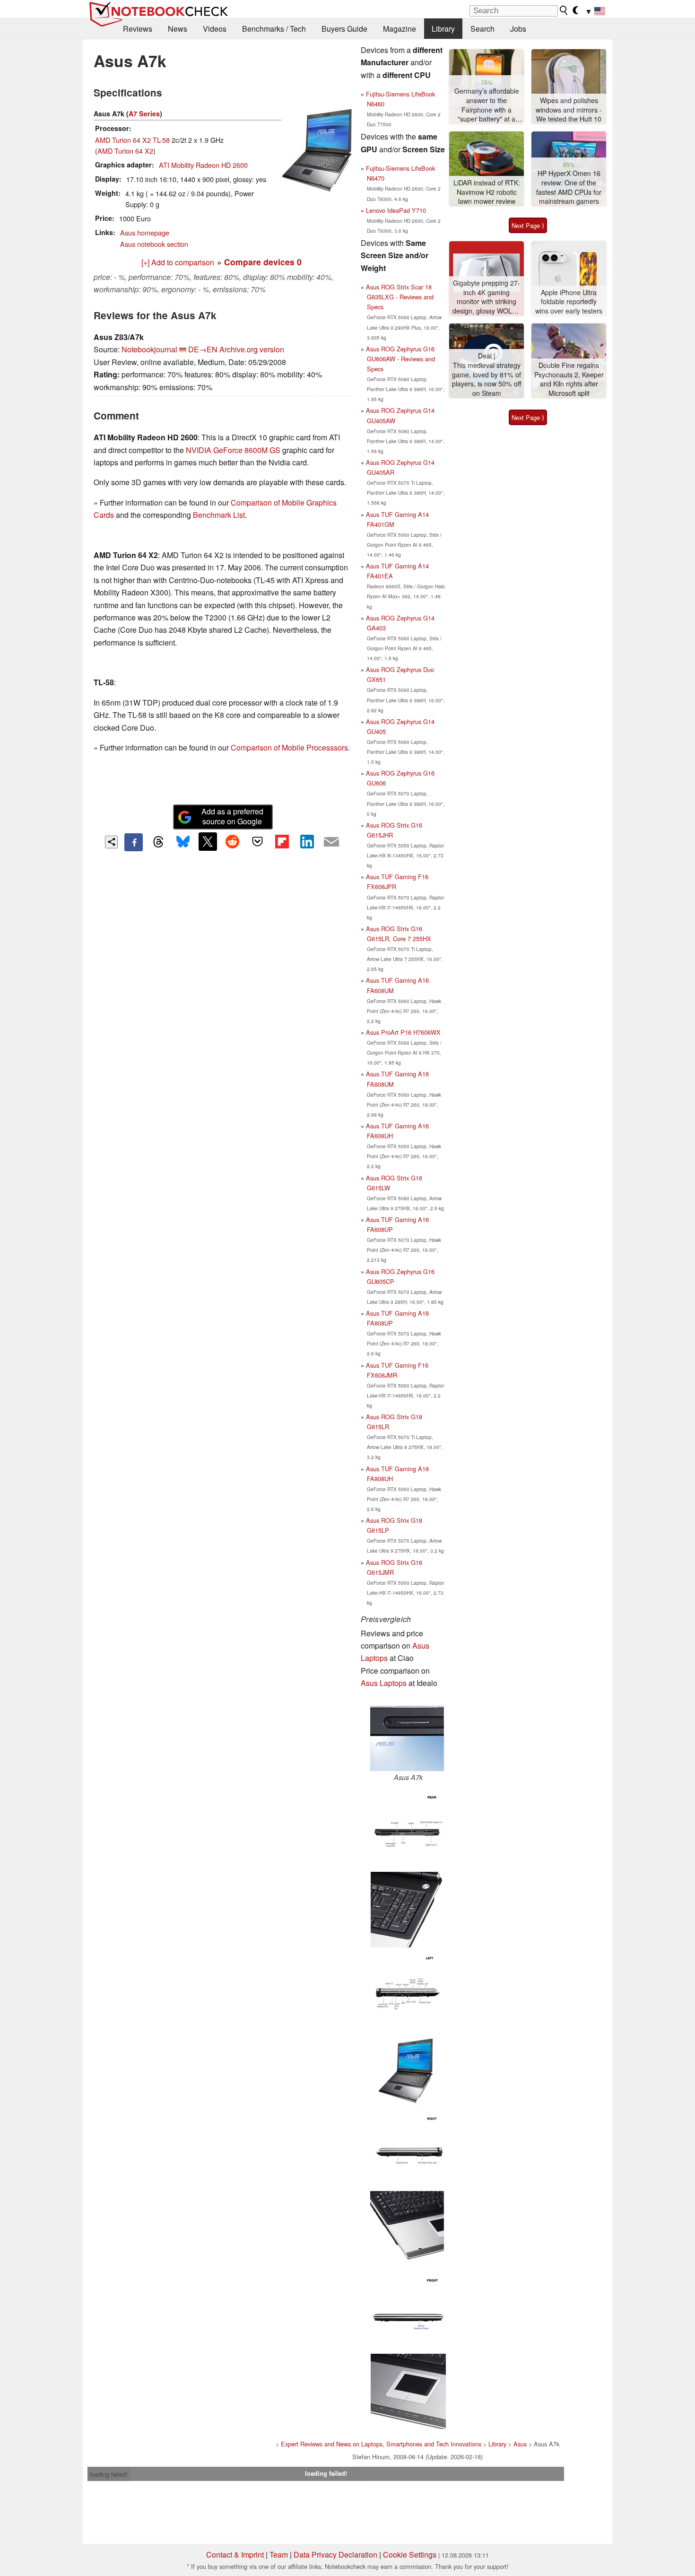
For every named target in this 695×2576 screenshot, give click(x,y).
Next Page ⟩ (528, 225)
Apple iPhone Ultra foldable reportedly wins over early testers (569, 302)
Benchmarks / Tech (274, 29)
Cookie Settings (410, 2554)
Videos (215, 29)
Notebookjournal (149, 349)
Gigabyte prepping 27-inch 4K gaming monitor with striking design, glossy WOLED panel (487, 297)
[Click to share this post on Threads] (158, 842)
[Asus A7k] (408, 1735)
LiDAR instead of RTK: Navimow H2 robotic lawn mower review (487, 192)
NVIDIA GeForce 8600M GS (233, 450)
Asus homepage (145, 232)
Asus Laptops (384, 1683)
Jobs (518, 29)
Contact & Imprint (235, 2554)
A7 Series (144, 114)
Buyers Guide (344, 29)
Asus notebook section (154, 244)
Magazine (400, 29)
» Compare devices (259, 262)
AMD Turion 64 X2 (125, 151)
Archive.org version (252, 349)
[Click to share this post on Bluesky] (183, 842)
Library (443, 29)
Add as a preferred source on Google (232, 816)
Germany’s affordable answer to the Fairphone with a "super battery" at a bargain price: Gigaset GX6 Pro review (486, 105)
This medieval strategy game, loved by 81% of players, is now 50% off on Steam (487, 379)
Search (482, 29)
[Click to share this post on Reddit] (233, 841)
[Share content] (111, 842)
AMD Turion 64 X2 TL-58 (132, 140)
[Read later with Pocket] (257, 841)
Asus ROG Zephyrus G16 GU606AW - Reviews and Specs (400, 359)
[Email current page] (331, 842)
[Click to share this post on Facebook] (133, 842)
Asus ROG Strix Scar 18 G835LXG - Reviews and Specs (400, 297)
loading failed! (109, 2474)
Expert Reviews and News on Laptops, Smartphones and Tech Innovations (381, 2444)
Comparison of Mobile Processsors (289, 747)
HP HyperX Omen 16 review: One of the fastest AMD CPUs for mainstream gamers (569, 187)
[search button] (564, 10)
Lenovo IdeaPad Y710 (396, 210)
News (178, 29)
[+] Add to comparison (178, 262)
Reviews (138, 29)
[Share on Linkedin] (307, 841)
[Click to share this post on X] (208, 841)
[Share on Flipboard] (282, 841)
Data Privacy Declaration (335, 2554)
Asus (520, 2444)
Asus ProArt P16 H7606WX (403, 1032)
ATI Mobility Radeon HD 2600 (203, 165)
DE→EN (203, 349)
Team (279, 2554)
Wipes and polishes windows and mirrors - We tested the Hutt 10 (569, 110)
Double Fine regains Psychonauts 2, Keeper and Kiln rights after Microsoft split (569, 379)
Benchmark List (219, 515)
